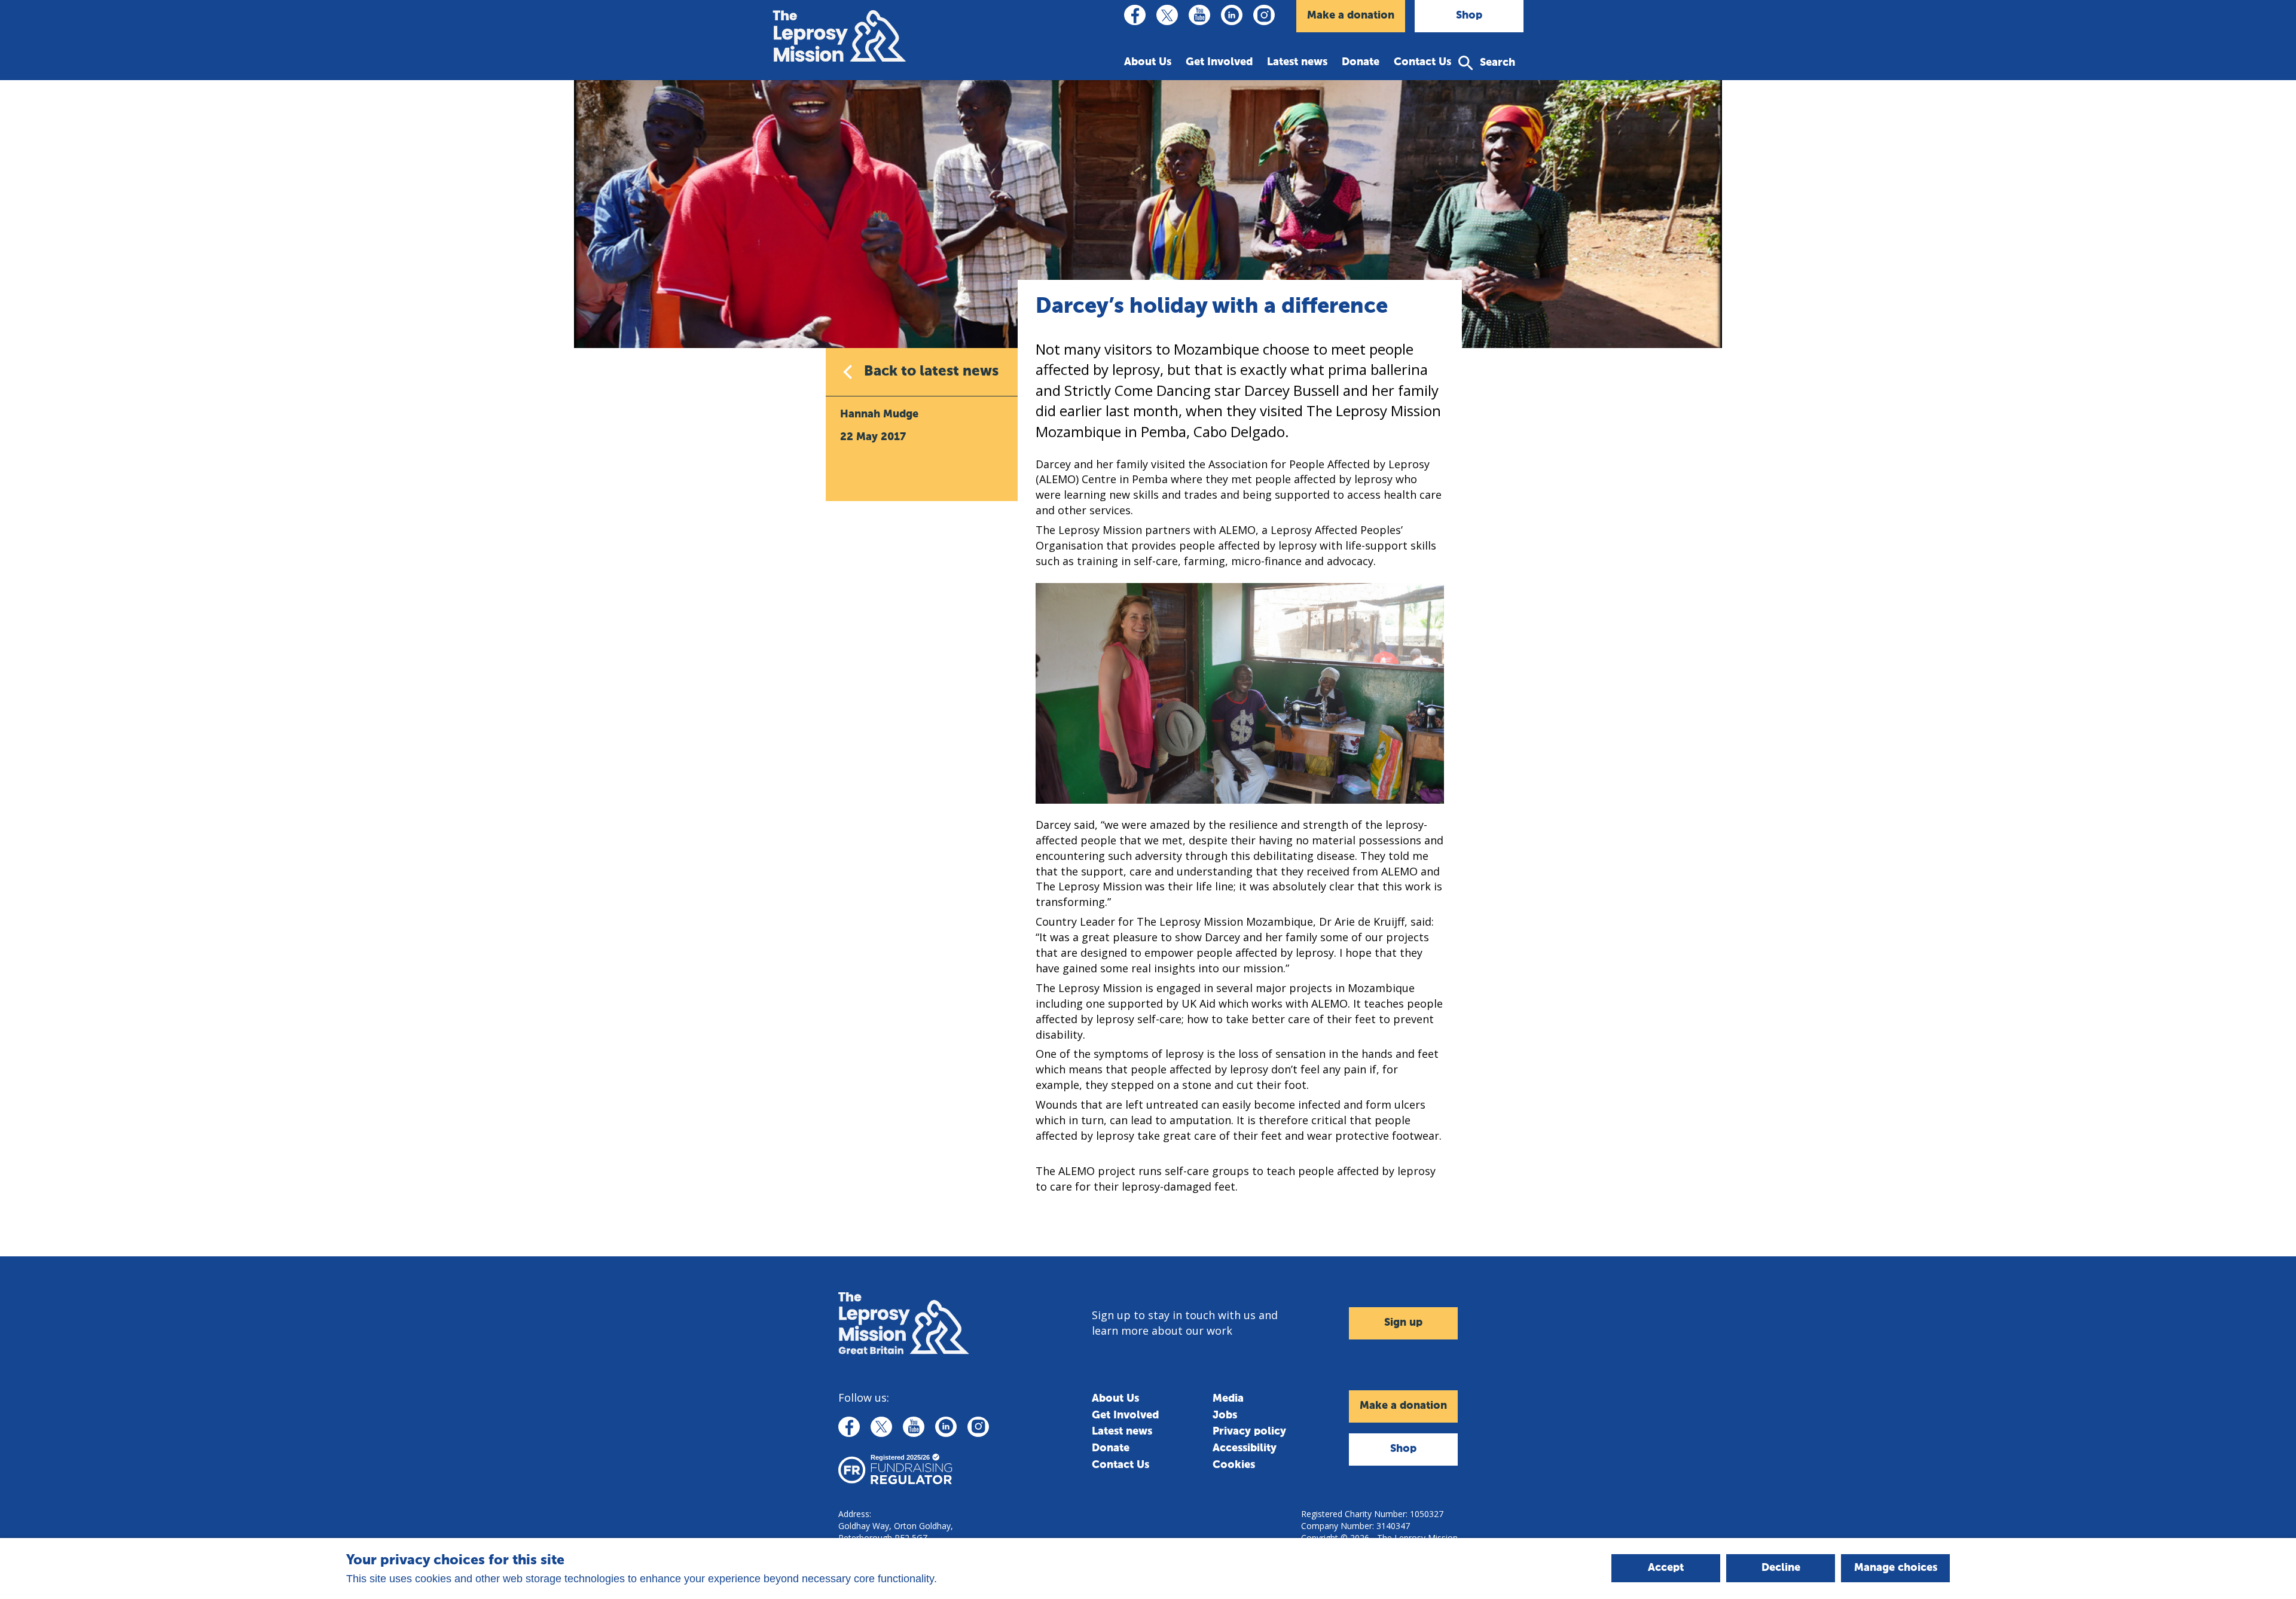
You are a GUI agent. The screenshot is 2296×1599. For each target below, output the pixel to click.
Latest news (1297, 62)
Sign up (1403, 1323)
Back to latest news (931, 371)
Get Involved (1219, 62)
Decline (1781, 1568)
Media (1228, 1399)
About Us (1148, 62)
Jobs (1225, 1415)
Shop (1469, 16)
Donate (1361, 62)
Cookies (1234, 1465)
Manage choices (1896, 1568)
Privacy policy (1249, 1432)
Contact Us (1422, 62)
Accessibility (1245, 1448)
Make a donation (1351, 16)
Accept (1666, 1568)
